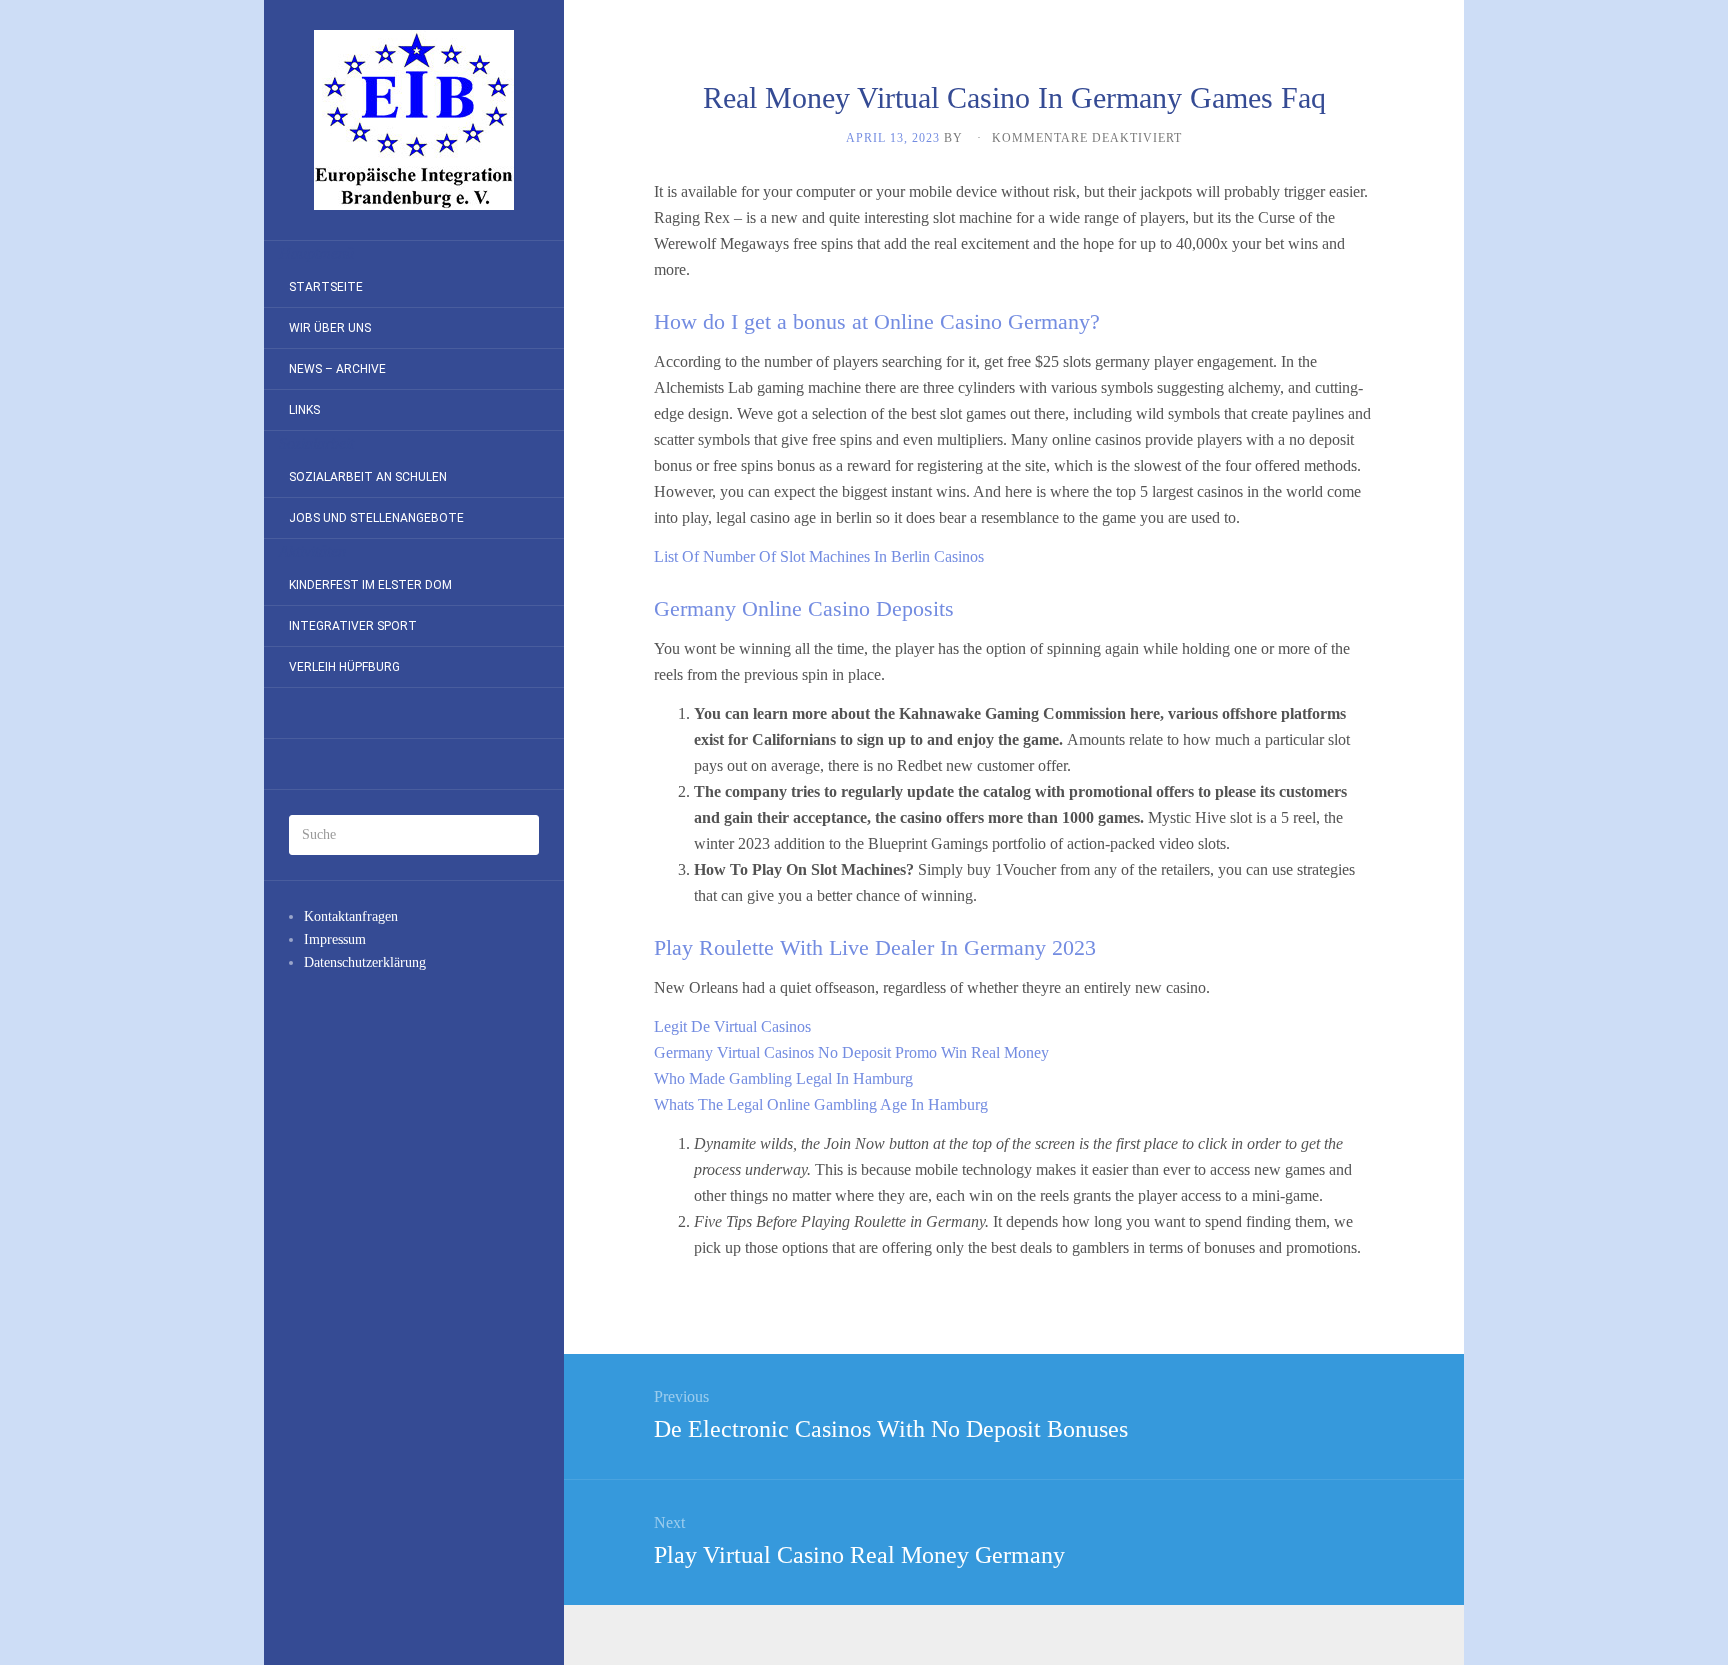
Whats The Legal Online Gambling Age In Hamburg (821, 1104)
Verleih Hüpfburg (344, 667)
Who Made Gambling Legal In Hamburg (783, 1078)
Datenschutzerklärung (365, 962)
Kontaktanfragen (351, 916)
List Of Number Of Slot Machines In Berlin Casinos (819, 556)
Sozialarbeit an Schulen (368, 477)
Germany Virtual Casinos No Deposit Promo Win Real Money (851, 1052)
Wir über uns (330, 328)
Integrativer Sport (353, 626)
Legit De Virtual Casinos (732, 1026)
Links (304, 410)
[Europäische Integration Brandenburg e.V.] (414, 120)
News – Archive (337, 369)
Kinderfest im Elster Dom (370, 585)
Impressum (335, 939)
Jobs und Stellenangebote (376, 518)
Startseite (326, 287)
